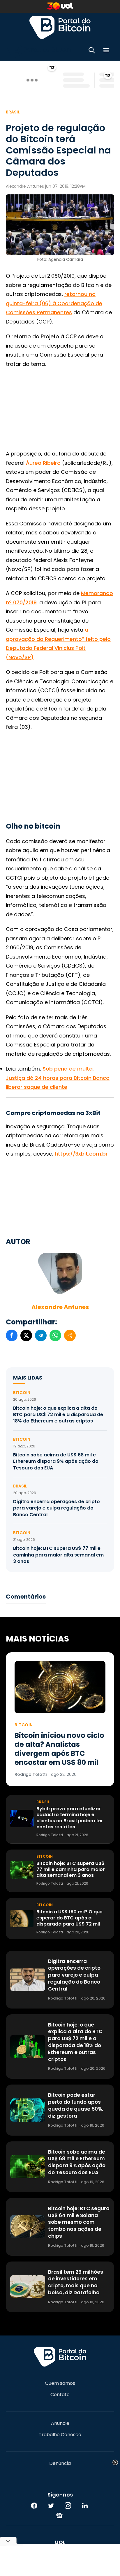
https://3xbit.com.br (81, 1154)
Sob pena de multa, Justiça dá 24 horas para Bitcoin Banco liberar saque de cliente (58, 1078)
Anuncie (60, 2423)
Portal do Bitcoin (60, 27)
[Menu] (106, 51)
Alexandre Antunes (60, 1307)
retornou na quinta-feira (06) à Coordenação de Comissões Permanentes (54, 303)
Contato (60, 2395)
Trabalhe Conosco (60, 2435)
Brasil (13, 112)
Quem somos (60, 2383)
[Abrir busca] (92, 51)
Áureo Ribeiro (43, 463)
